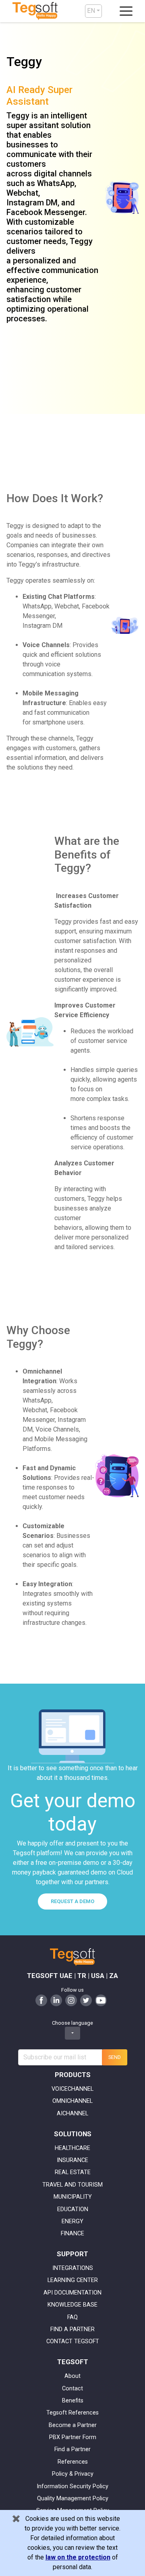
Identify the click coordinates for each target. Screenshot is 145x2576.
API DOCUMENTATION (72, 2293)
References (73, 2462)
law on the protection (78, 2557)
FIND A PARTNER (72, 2329)
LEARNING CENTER (73, 2280)
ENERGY (72, 2221)
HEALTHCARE (72, 2148)
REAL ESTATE (73, 2172)
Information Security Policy (72, 2486)
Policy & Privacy (73, 2474)
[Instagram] (71, 2000)
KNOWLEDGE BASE (72, 2305)
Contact (72, 2389)
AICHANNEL (72, 2114)
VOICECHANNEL (72, 2089)
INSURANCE (72, 2160)
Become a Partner (73, 2425)
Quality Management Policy (73, 2498)
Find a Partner (72, 2449)
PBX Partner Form (73, 2437)
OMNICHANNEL (72, 2101)
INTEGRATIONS (73, 2268)
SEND (115, 2057)
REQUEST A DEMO (72, 1901)
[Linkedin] (56, 2000)
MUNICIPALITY (73, 2197)
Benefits (73, 2401)
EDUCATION (73, 2209)
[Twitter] (86, 2000)
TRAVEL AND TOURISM (72, 2185)
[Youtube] (101, 2000)
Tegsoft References (72, 2413)
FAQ (72, 2317)
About (72, 2376)
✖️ (16, 2519)
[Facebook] (41, 2000)
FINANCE (72, 2234)
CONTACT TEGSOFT (73, 2341)
